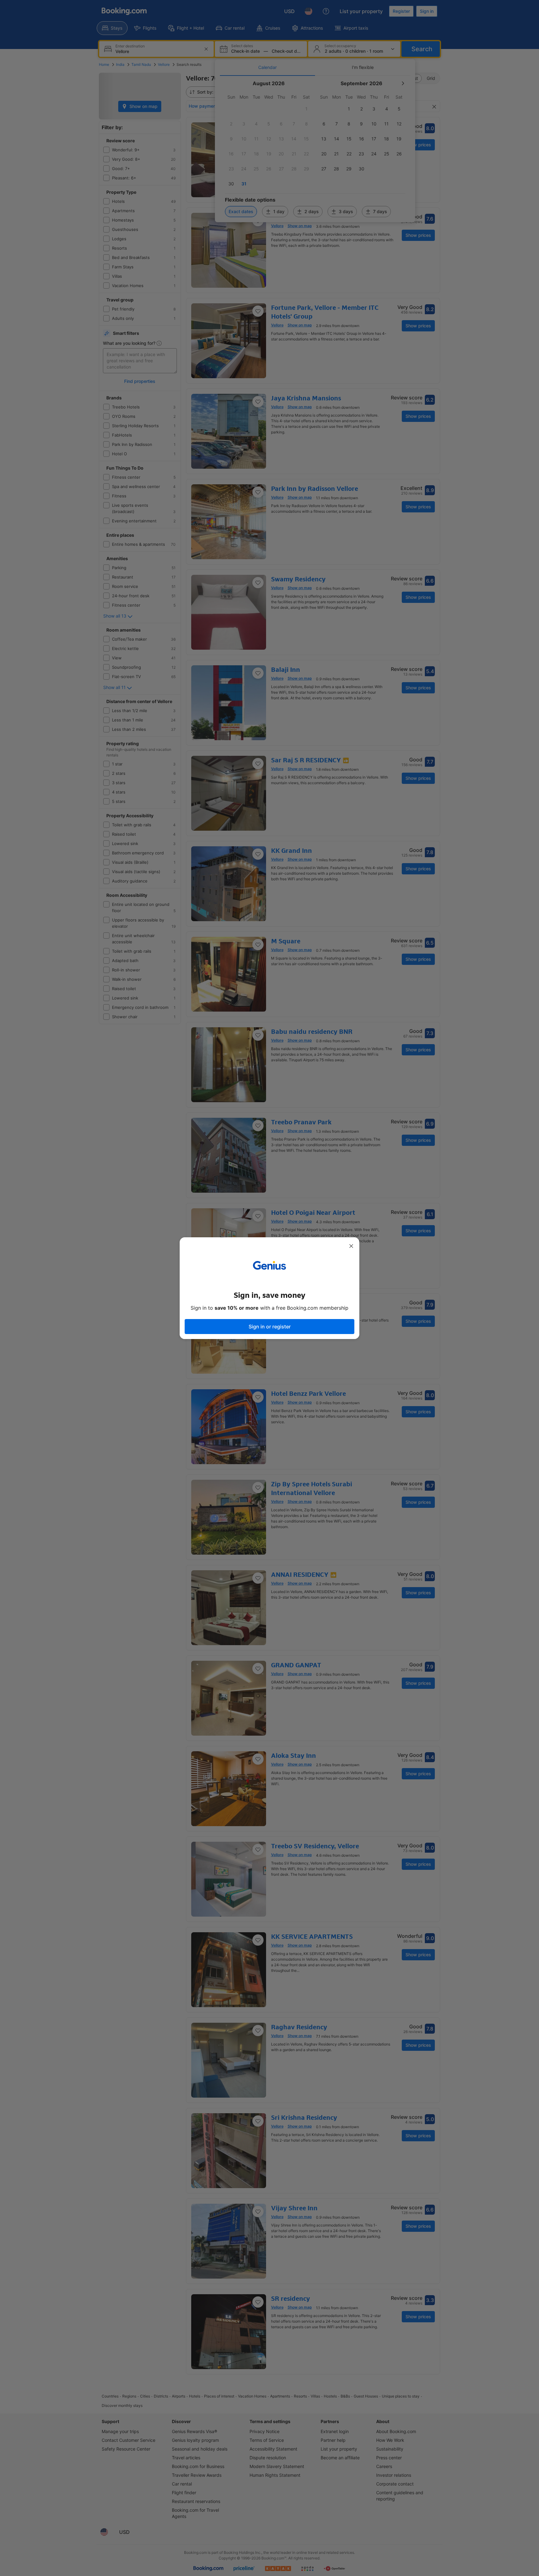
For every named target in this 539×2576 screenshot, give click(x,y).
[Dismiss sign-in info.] (351, 1246)
